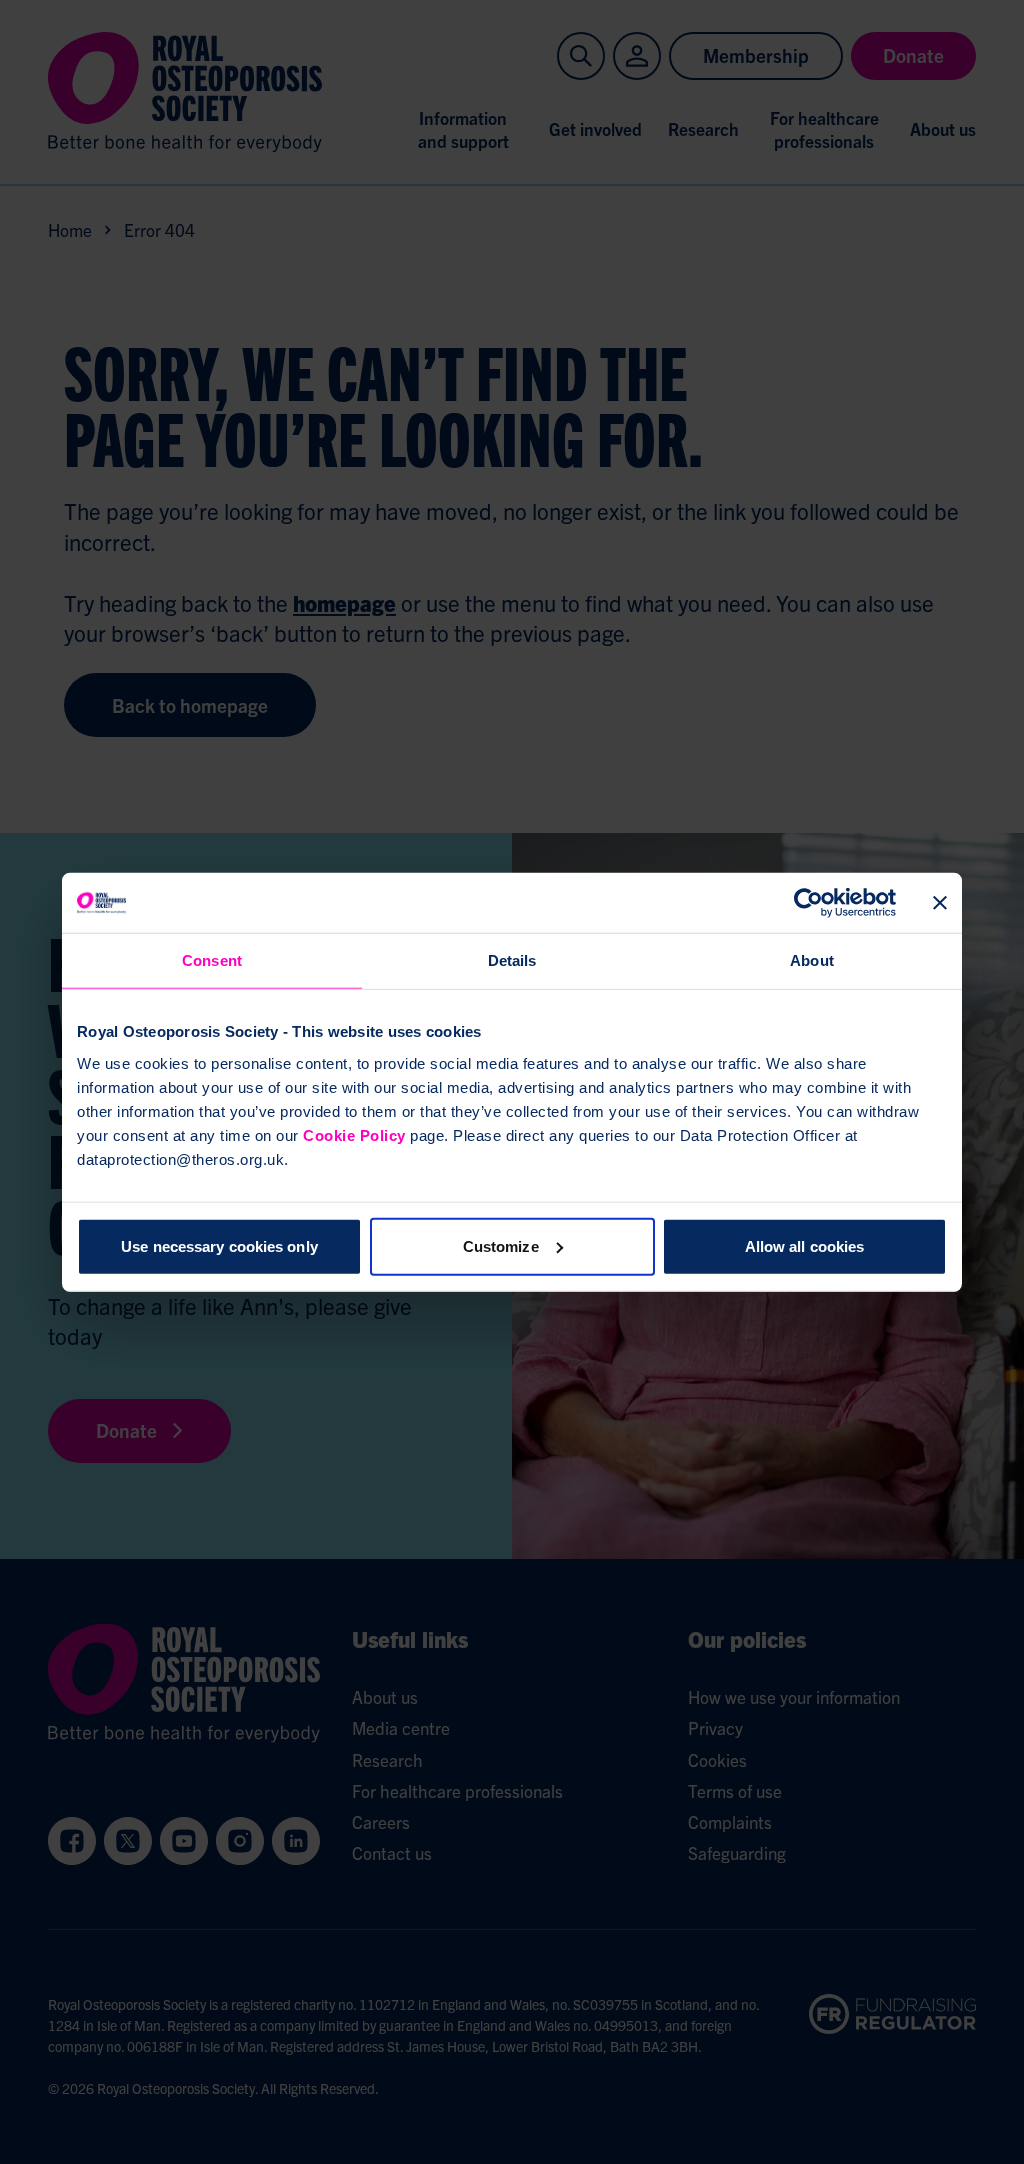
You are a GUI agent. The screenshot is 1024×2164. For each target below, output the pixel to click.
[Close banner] (940, 903)
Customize (501, 1245)
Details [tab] (512, 960)
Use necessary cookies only (219, 1245)
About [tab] (812, 960)
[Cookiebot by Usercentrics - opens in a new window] (808, 903)
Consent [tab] (212, 960)
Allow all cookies (805, 1245)
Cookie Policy (354, 1134)
